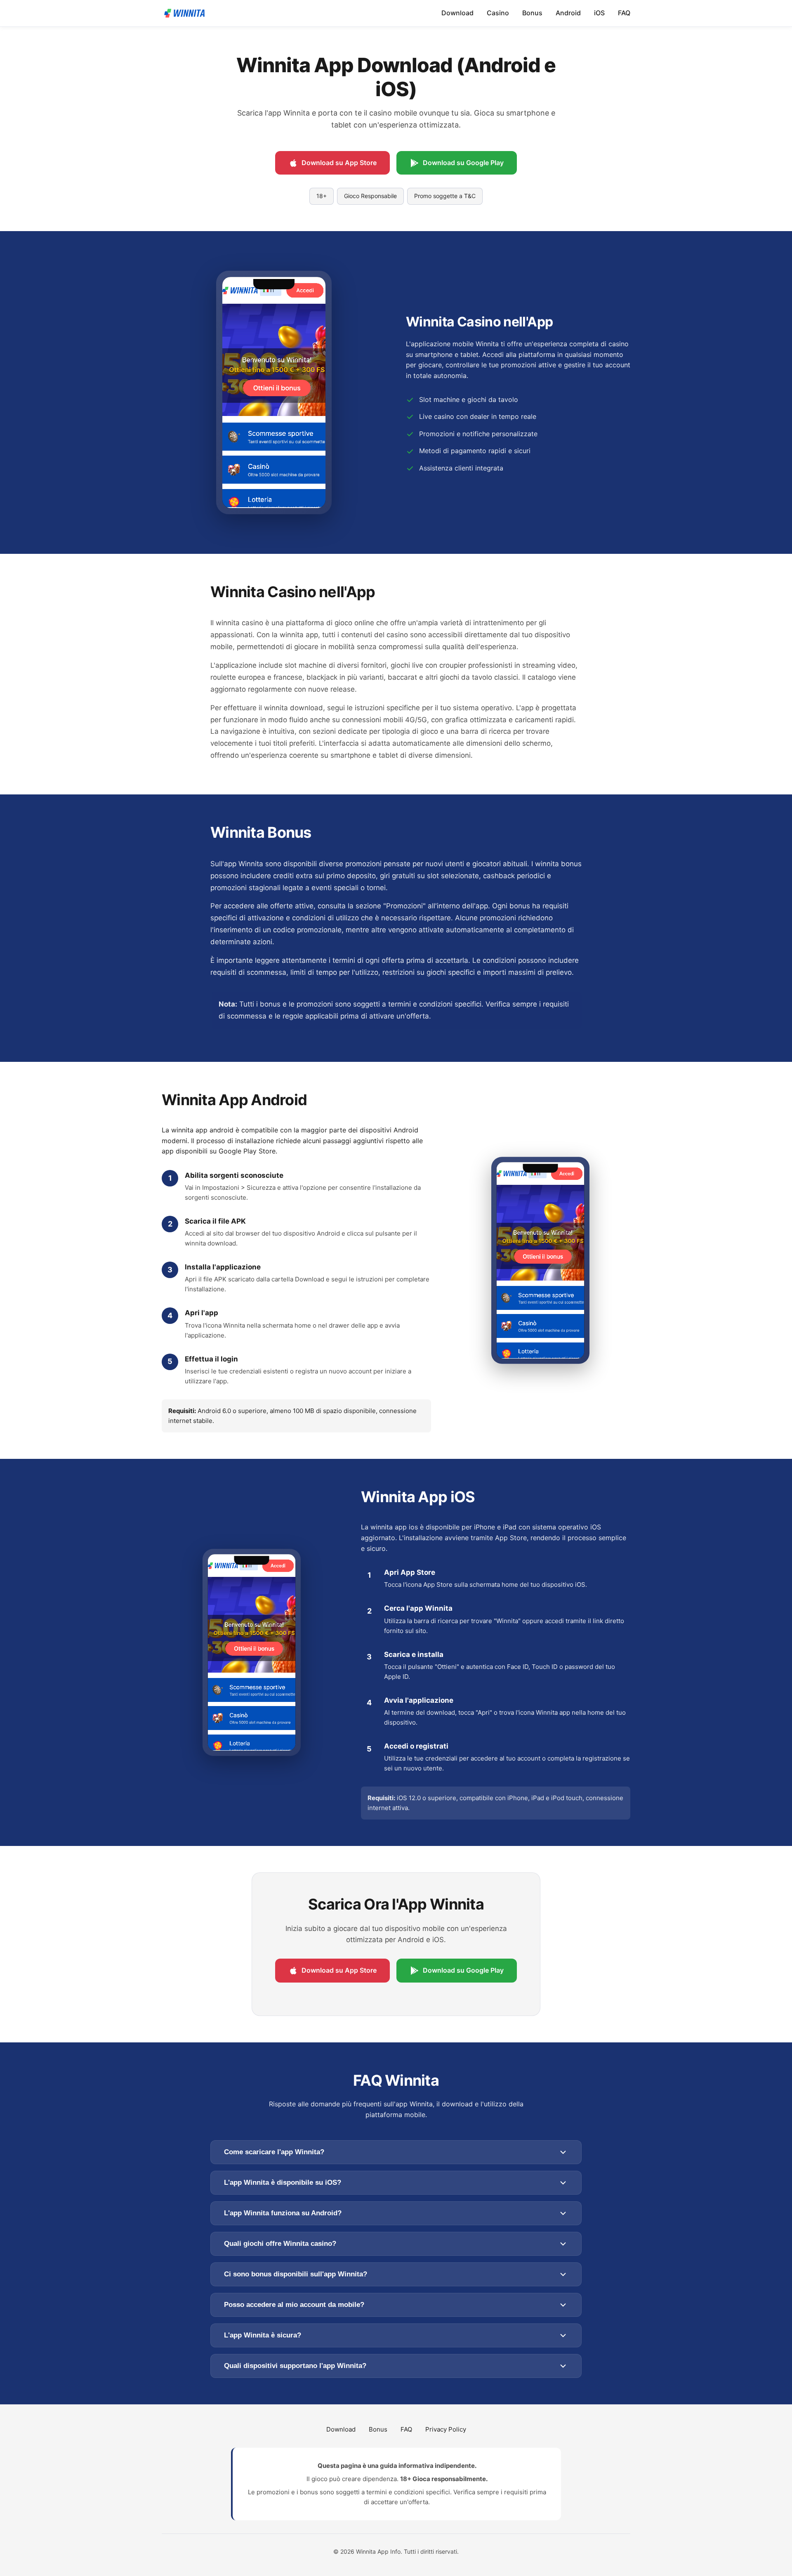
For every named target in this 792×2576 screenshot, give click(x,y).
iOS (599, 13)
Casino (498, 13)
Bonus (532, 13)
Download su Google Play (463, 163)
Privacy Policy (446, 2429)
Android (568, 13)
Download (457, 13)
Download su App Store (339, 163)
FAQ (624, 13)
